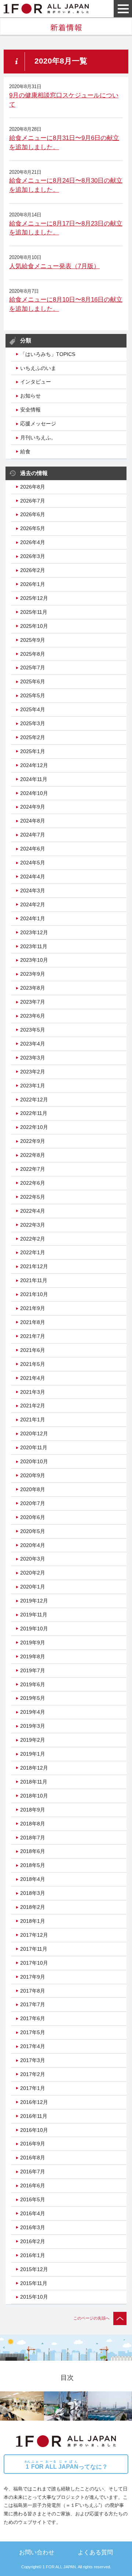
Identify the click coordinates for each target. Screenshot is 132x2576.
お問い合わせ (37, 2552)
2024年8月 (33, 821)
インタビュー (36, 382)
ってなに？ (66, 2465)
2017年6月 (33, 2018)
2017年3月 (33, 2060)
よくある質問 (95, 2552)
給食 (25, 451)
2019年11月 (34, 1615)
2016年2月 (33, 2241)
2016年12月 (34, 2102)
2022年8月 (33, 1155)
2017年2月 (33, 2074)
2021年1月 (33, 1420)
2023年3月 (33, 1058)
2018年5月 (33, 1865)
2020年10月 (34, 1461)
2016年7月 (33, 2172)
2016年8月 (33, 2158)
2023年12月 (34, 932)
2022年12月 (34, 1100)
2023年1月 (33, 1086)
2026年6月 (33, 514)
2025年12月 (34, 598)
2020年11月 (34, 1447)
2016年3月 (33, 2227)
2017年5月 (33, 2032)
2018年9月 (33, 1810)
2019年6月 (33, 1684)
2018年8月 (33, 1824)
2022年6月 (33, 1183)
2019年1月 (33, 1754)
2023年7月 (33, 1002)
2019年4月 (33, 1712)
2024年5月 (33, 863)
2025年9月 (33, 640)
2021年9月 (33, 1308)
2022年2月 (33, 1239)
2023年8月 (33, 988)
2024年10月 (34, 793)
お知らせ (30, 396)
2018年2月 (33, 1907)
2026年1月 (33, 584)
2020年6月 (33, 1517)
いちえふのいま (38, 368)
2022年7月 (33, 1169)
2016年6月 (33, 2185)
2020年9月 (33, 1475)
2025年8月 (33, 654)
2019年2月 (33, 1740)
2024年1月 (33, 918)
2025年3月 (33, 723)
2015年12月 (34, 2269)
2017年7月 (33, 2004)
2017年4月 (33, 2046)
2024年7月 (33, 835)
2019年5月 (33, 1698)
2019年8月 (33, 1656)
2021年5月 (33, 1364)
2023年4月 (33, 1044)
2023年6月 (33, 1016)
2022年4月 (33, 1211)
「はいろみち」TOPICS (48, 354)
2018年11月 (34, 1782)
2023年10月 (34, 960)
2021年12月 (34, 1266)
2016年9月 (33, 2144)
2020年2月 (33, 1573)
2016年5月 (33, 2199)
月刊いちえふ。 (38, 438)
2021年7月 (33, 1336)
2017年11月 (34, 1949)
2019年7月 (33, 1670)
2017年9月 (33, 1977)
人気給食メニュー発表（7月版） (54, 266)
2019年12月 (34, 1601)
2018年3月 (33, 1893)
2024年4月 (33, 877)
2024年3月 (33, 891)
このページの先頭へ (91, 2318)
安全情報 (30, 410)
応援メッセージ (38, 424)
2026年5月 (33, 528)
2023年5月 (33, 1030)
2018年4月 (33, 1879)
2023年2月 (33, 1072)
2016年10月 (34, 2130)
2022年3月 (33, 1225)
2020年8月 (33, 1489)
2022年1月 (33, 1252)
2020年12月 (34, 1433)
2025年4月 (33, 709)
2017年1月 (33, 2088)
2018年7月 (33, 1838)
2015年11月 (34, 2283)
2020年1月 (33, 1587)
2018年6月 (33, 1851)
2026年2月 (33, 570)
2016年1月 (33, 2255)
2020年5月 (33, 1531)
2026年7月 (33, 501)
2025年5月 (33, 695)
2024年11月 (34, 779)
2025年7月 (33, 668)
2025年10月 (34, 626)
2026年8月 (33, 487)
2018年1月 (33, 1921)
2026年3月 (33, 556)
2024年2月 (33, 904)
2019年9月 (33, 1643)
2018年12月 (34, 1768)
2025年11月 (34, 612)
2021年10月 (34, 1294)
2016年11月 (34, 2116)
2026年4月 (33, 542)
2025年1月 (33, 751)
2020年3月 (33, 1559)
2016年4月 (33, 2213)
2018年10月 (34, 1796)
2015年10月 (34, 2297)
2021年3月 (33, 1392)
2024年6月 (33, 849)
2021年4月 (33, 1378)
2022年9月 (33, 1141)
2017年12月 (34, 1935)
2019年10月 (34, 1629)
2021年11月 (34, 1280)
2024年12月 (34, 765)
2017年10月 (34, 1963)
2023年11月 (34, 946)
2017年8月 (33, 1991)
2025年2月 (33, 737)
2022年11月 (34, 1113)
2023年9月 (33, 974)
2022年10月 (34, 1127)
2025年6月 (33, 681)
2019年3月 (33, 1726)
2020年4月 (33, 1545)
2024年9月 (33, 807)
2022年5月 (33, 1197)
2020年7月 (33, 1503)
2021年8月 (33, 1322)
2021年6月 (33, 1350)
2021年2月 (33, 1406)
